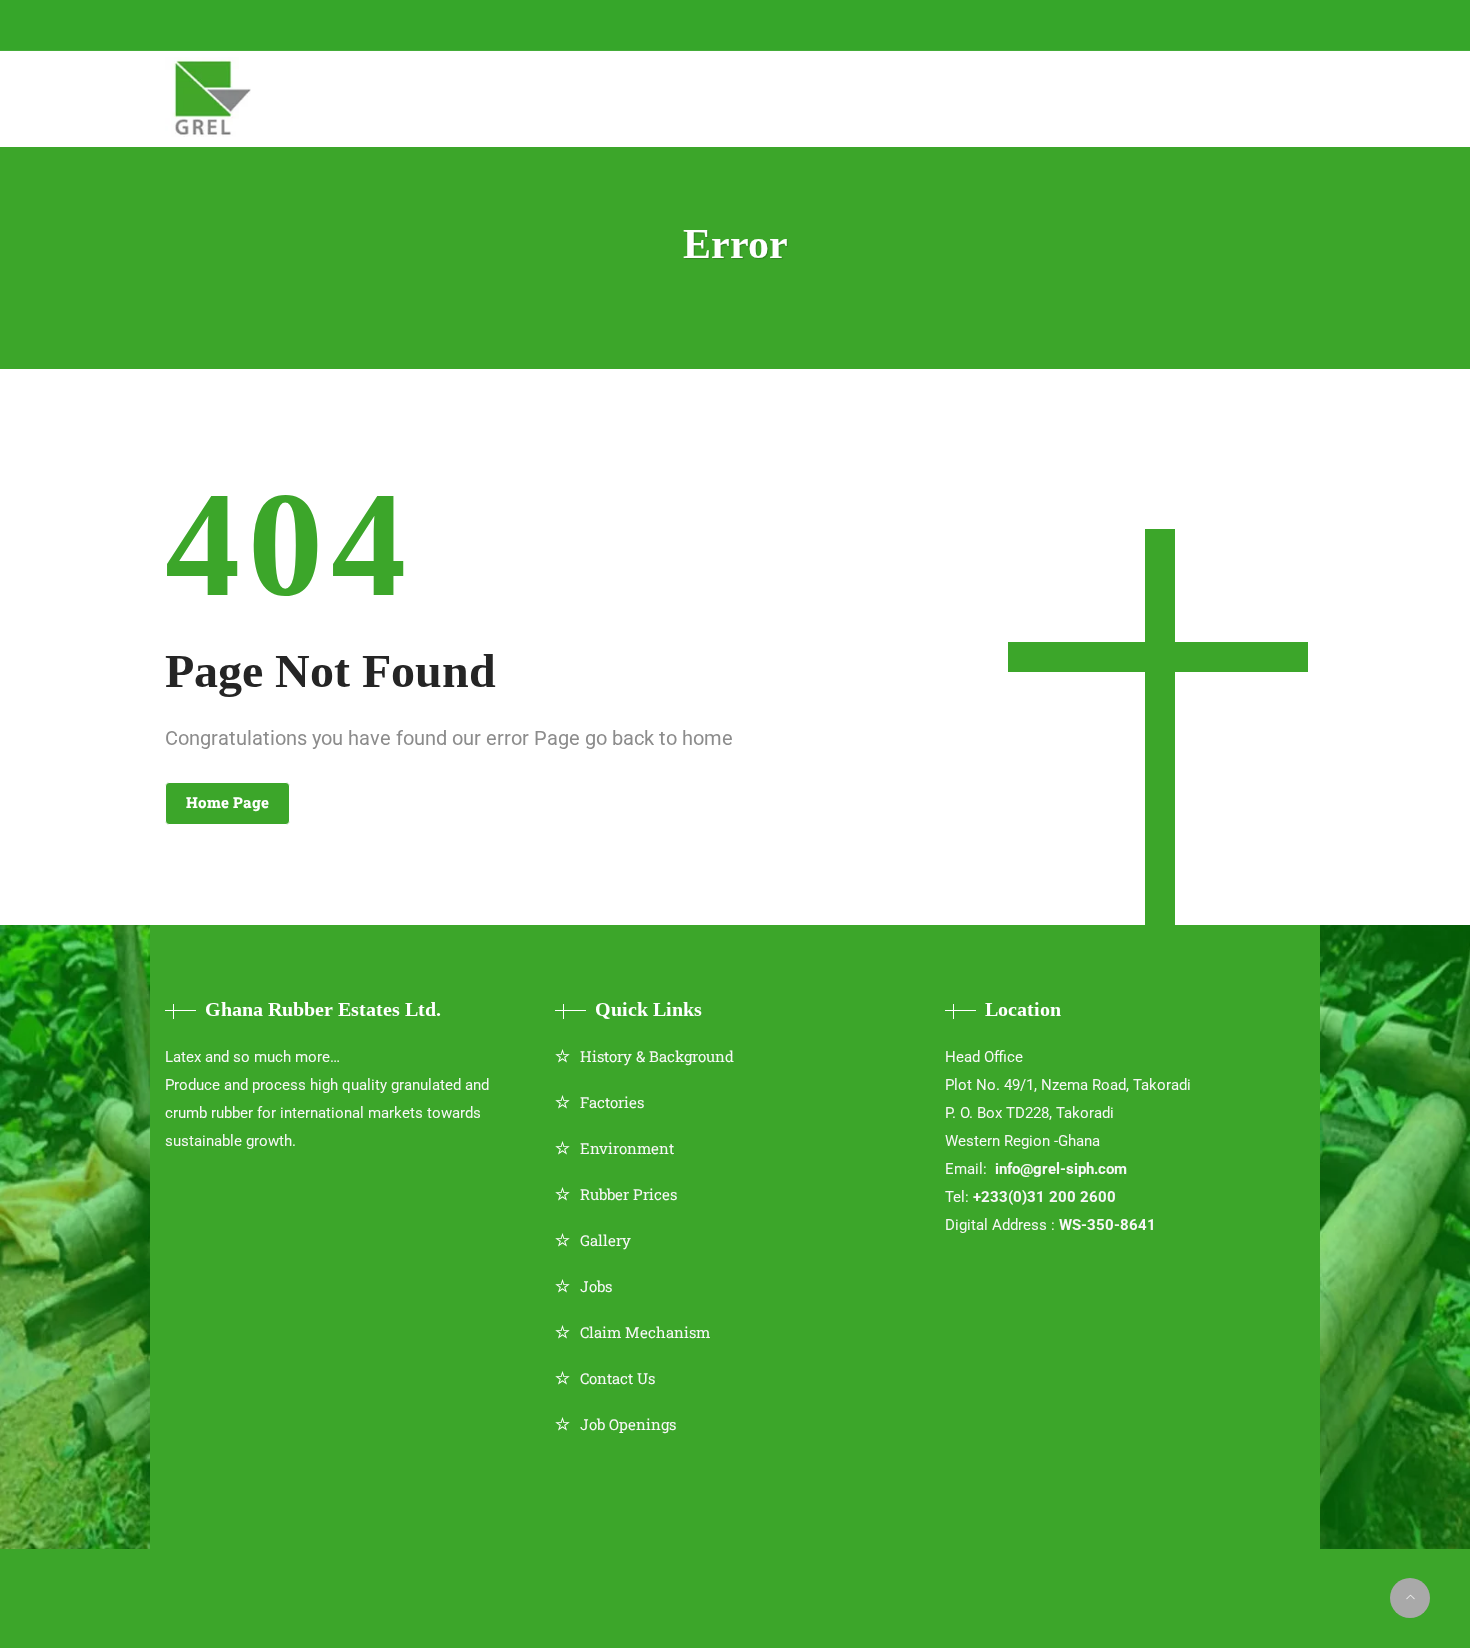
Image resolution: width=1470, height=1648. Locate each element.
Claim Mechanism (645, 1332)
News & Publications (954, 96)
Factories (612, 1102)
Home (287, 96)
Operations (612, 96)
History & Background (657, 1056)
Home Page (227, 802)
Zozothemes (786, 1583)
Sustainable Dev (763, 96)
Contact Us (617, 1378)
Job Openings (628, 1424)
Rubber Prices (628, 1194)
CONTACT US (530, 24)
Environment (627, 1148)
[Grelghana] (214, 99)
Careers (1111, 96)
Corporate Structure (436, 96)
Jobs (596, 1286)
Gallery (605, 1240)
